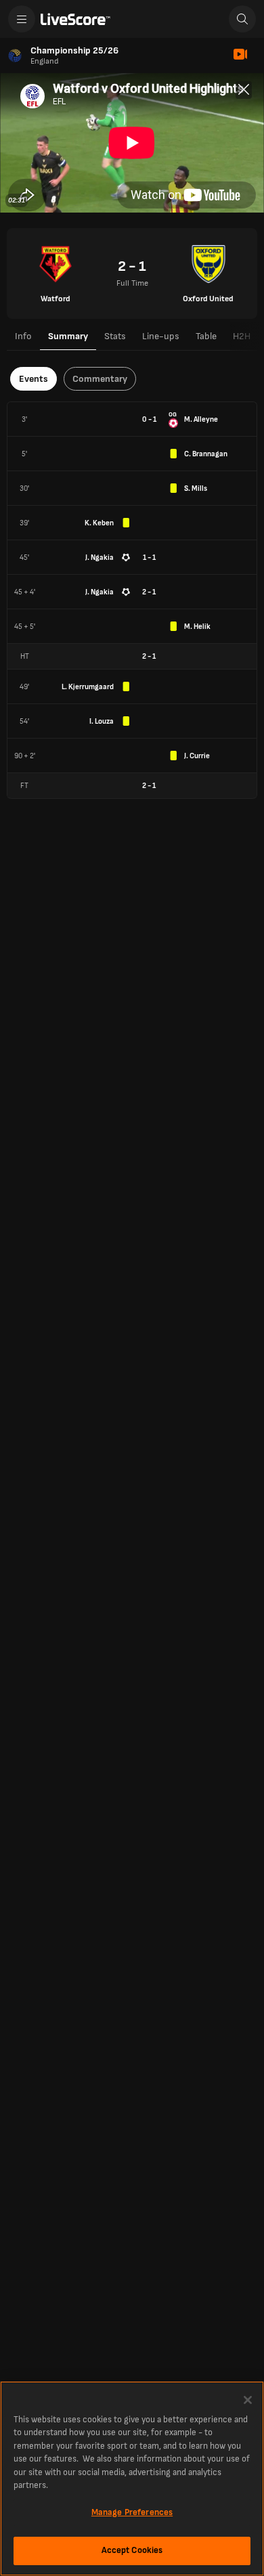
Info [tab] (23, 336)
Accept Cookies (132, 2550)
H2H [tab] (242, 336)
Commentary (100, 379)
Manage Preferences (132, 2512)
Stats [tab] (115, 336)
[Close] (248, 2400)
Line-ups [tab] (161, 336)
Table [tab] (206, 336)
